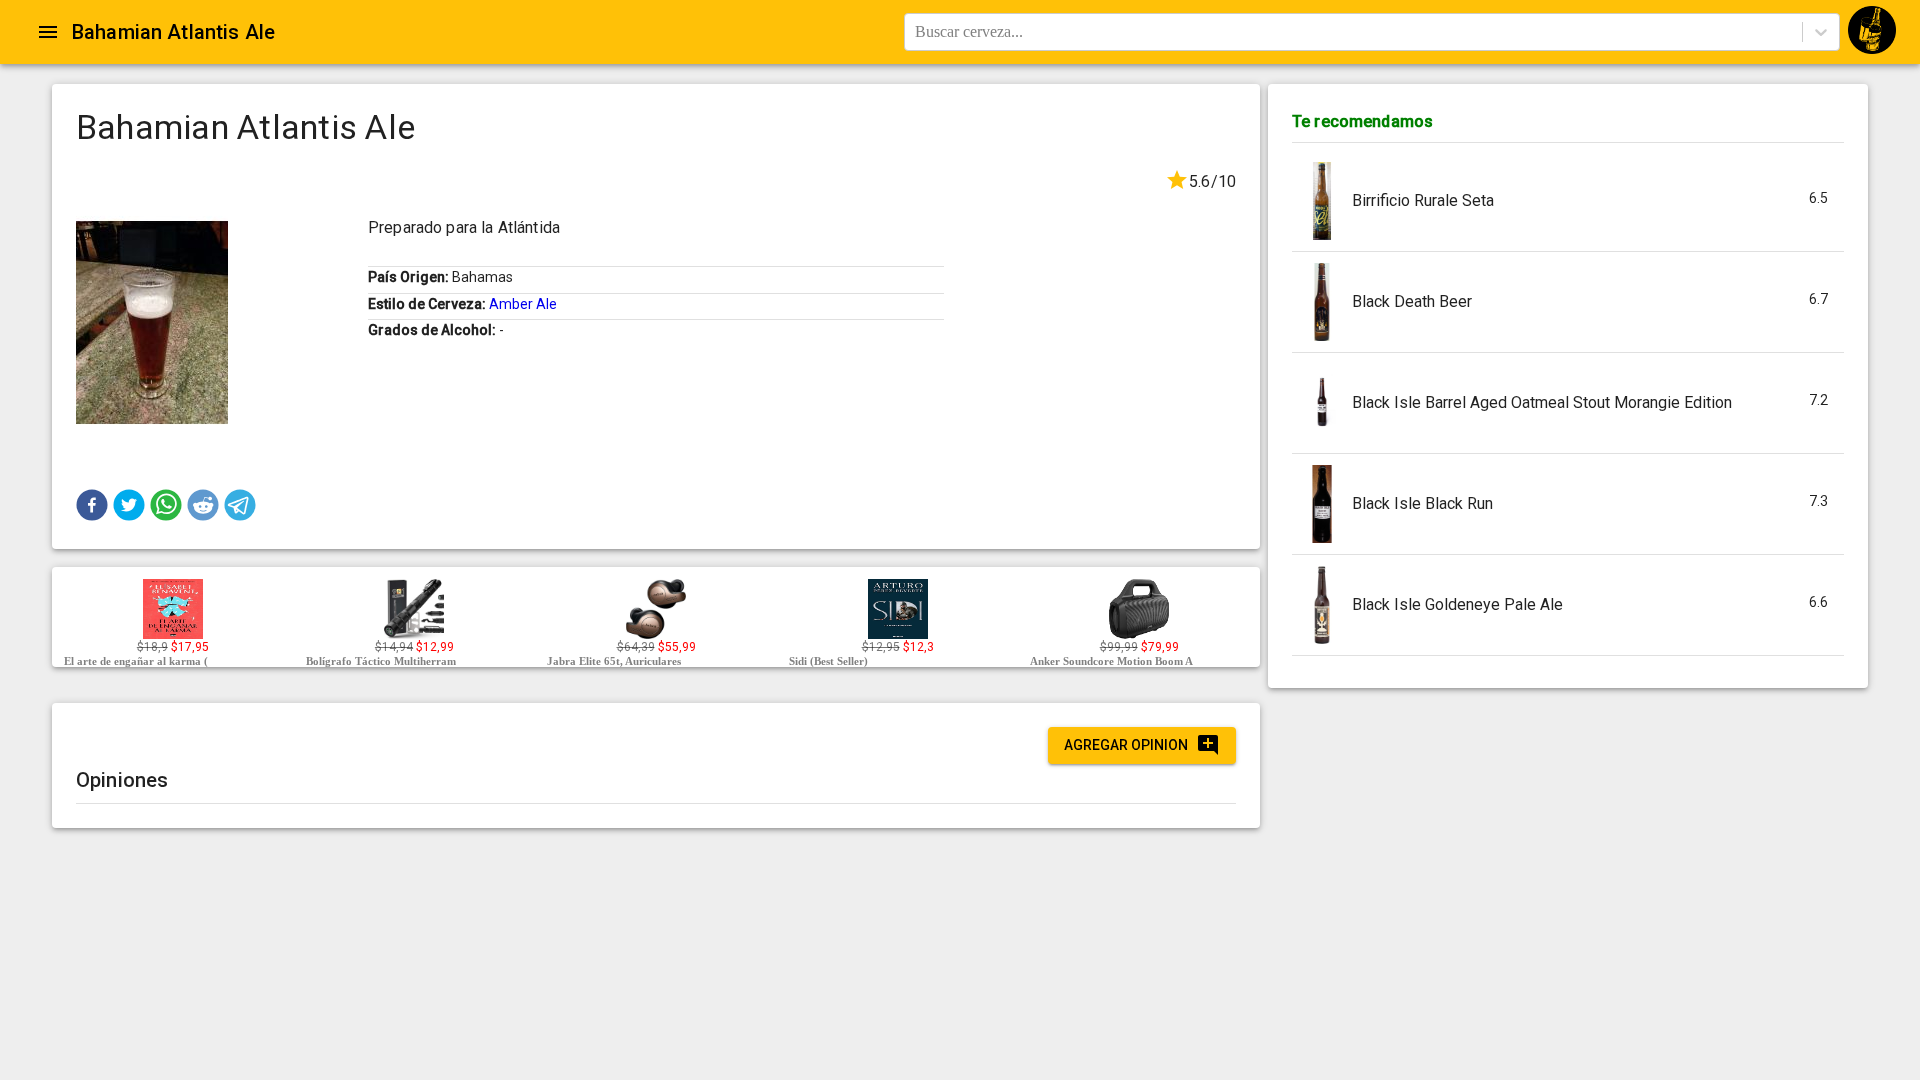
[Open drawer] (48, 32)
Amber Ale (523, 304)
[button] (92, 505)
